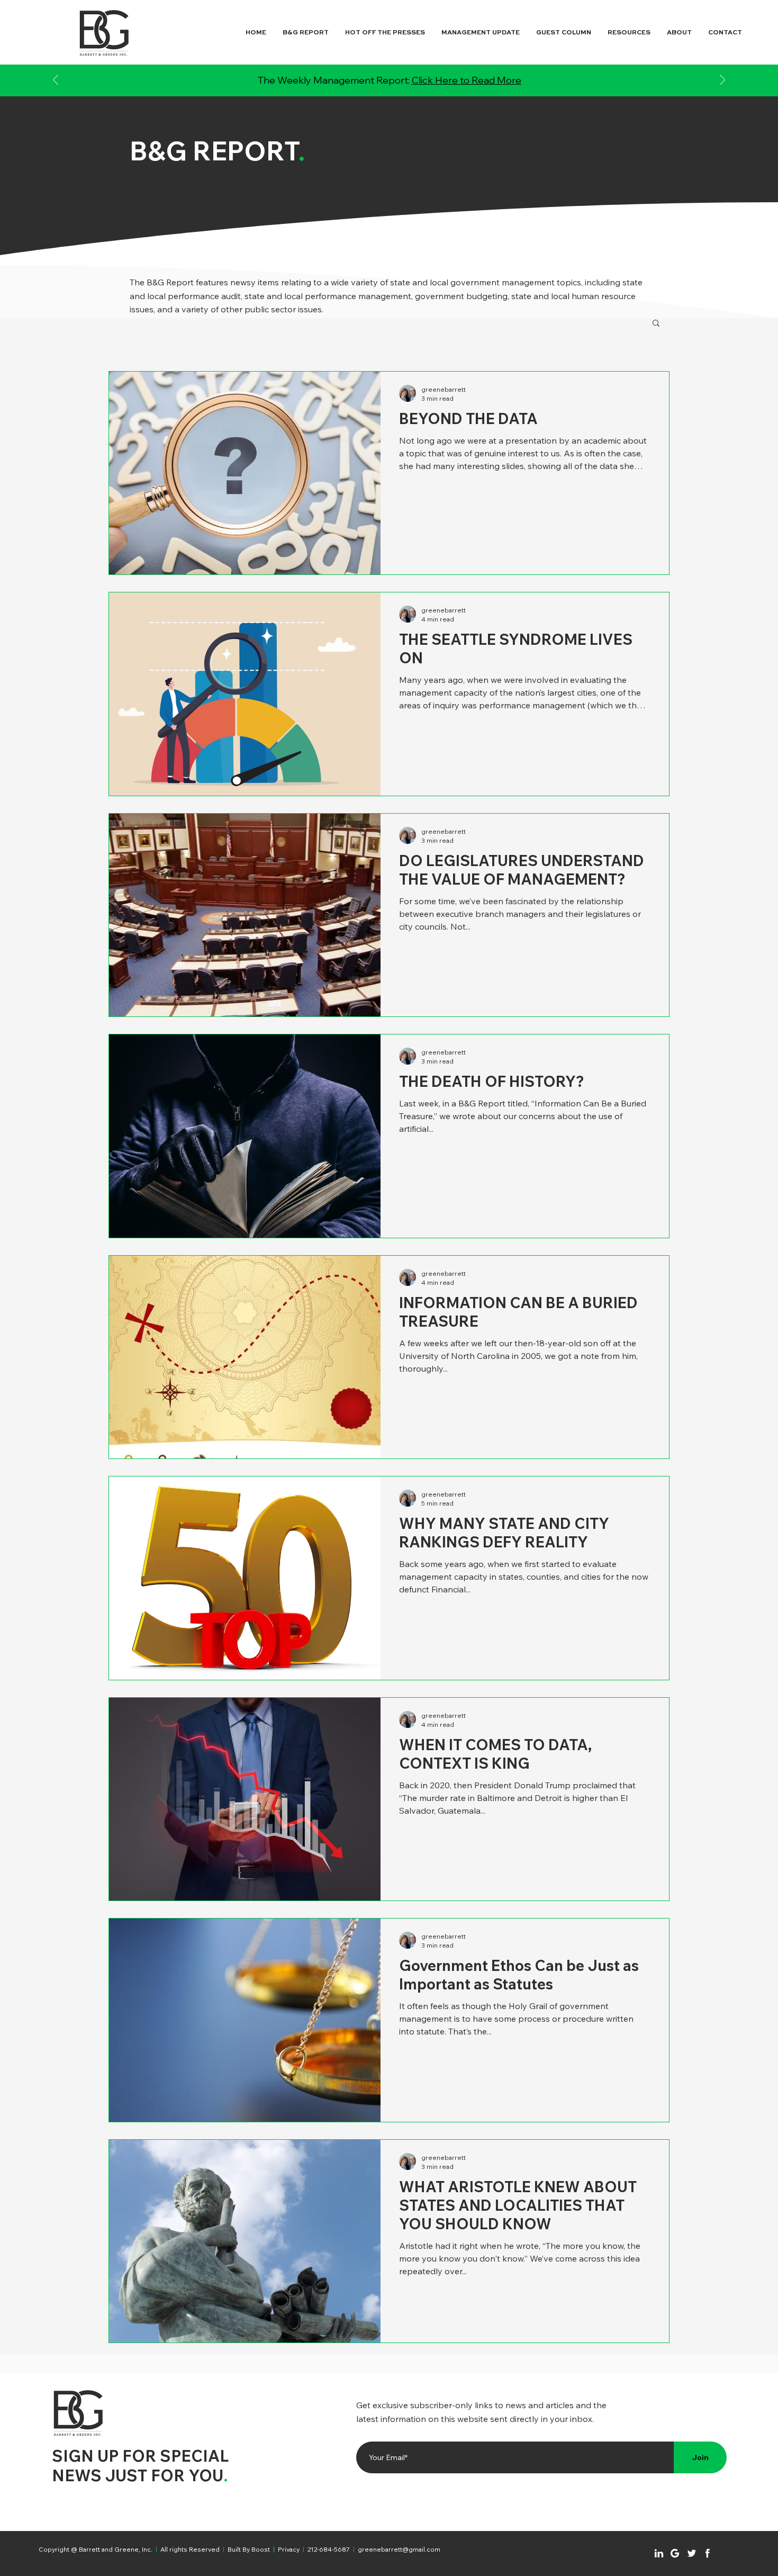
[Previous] (56, 81)
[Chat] (659, 2553)
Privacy (289, 2549)
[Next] (722, 81)
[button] (656, 324)
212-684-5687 (329, 2549)
